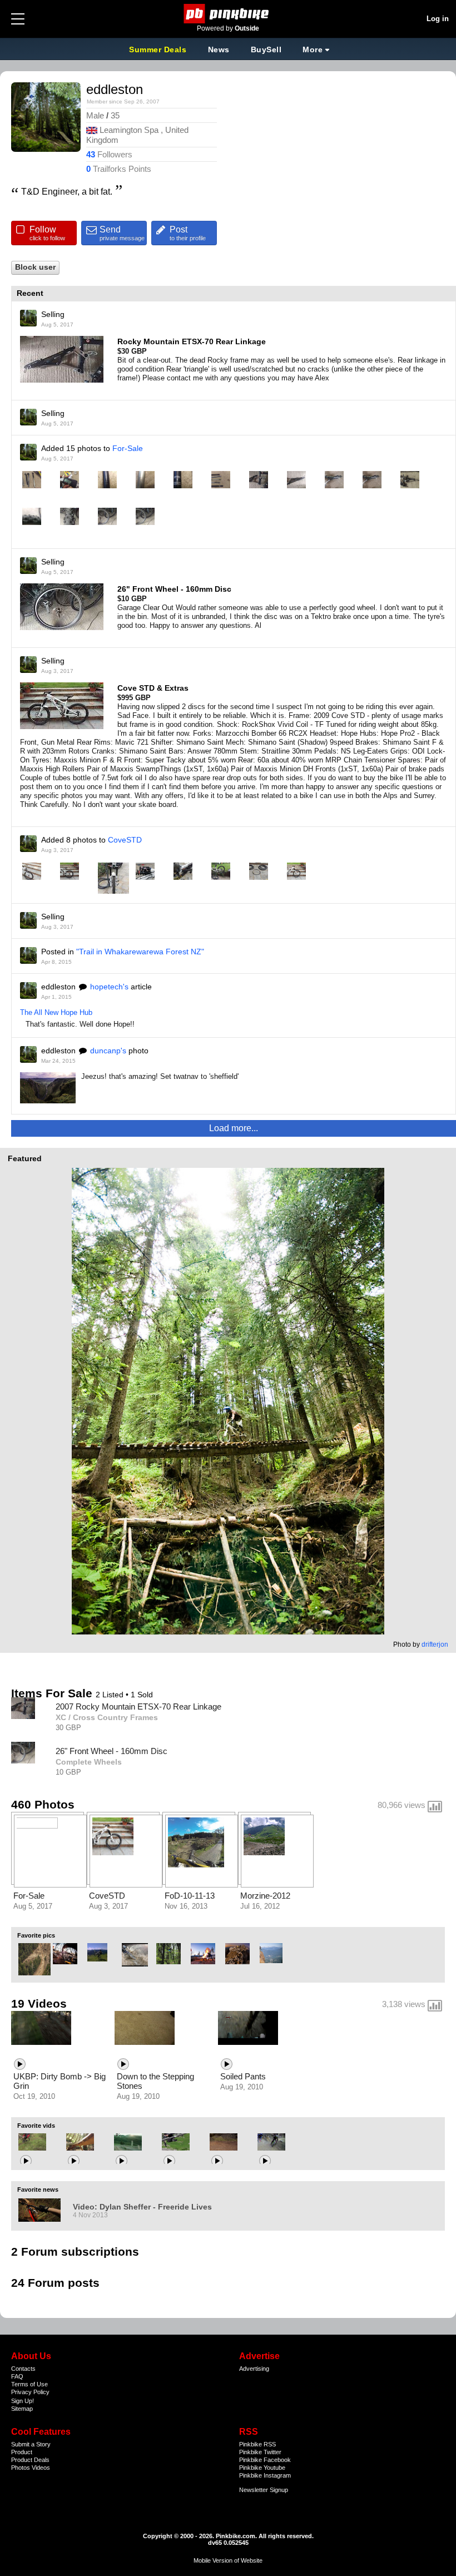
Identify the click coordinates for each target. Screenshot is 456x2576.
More (313, 49)
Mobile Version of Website (228, 2560)
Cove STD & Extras (153, 688)
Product (22, 2452)
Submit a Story (31, 2444)
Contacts (23, 2369)
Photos (21, 2468)
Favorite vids (36, 2126)
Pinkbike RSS (257, 2444)
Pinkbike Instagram (265, 2475)
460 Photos (43, 1804)
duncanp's (108, 1051)
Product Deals (30, 2460)
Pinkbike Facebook (265, 2460)
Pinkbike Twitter (260, 2452)
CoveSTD (125, 840)
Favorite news (38, 2189)
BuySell (266, 49)
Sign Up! (23, 2401)
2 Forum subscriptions (75, 2251)
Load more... (234, 1128)
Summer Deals (159, 49)
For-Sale (128, 448)
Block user (35, 267)
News (219, 49)
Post (188, 233)
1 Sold (142, 1695)
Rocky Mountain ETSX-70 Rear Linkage (192, 341)
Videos (41, 2468)
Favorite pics (36, 1935)
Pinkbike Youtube (262, 2468)
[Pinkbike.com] (228, 14)
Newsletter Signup (264, 2490)
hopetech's (109, 987)
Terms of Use (29, 2384)
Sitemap (22, 2409)
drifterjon (435, 1644)
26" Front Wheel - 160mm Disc (174, 589)
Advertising (254, 2369)
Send (122, 233)
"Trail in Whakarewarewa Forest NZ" (140, 952)
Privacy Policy (30, 2392)
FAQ (17, 2376)
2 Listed (111, 1695)
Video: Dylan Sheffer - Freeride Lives (142, 2207)
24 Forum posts (55, 2283)
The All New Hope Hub (56, 1012)
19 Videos (39, 2003)
